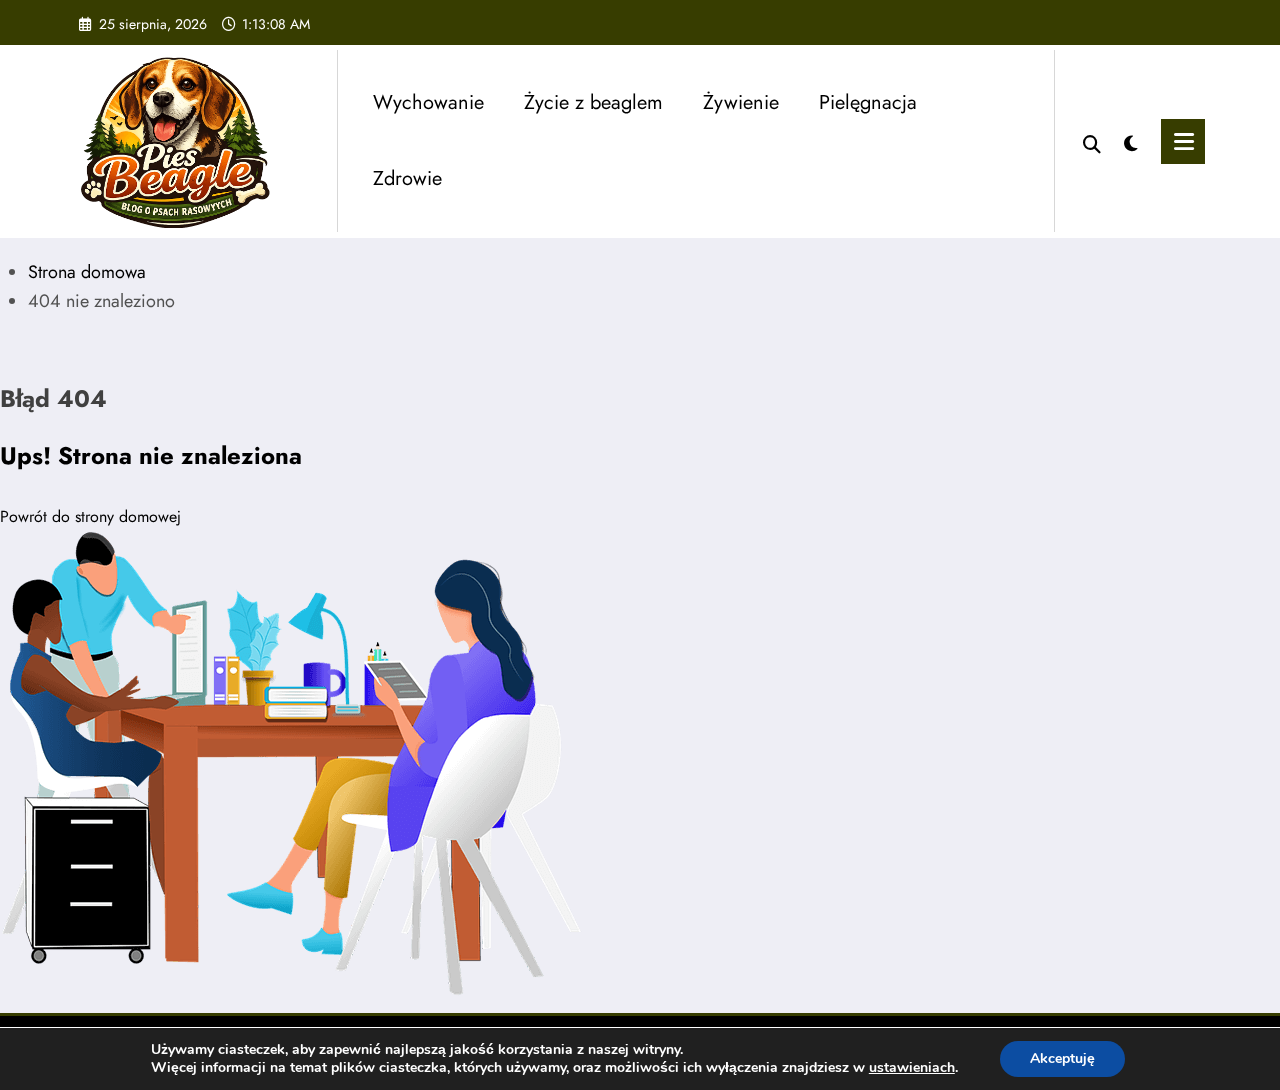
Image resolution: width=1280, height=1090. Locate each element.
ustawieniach (912, 1068)
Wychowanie (428, 102)
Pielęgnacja (868, 102)
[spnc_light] (1131, 141)
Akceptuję (1062, 1058)
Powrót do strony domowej (90, 516)
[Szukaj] (1092, 142)
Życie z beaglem (593, 102)
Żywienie (741, 102)
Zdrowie (407, 178)
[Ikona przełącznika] (1183, 141)
